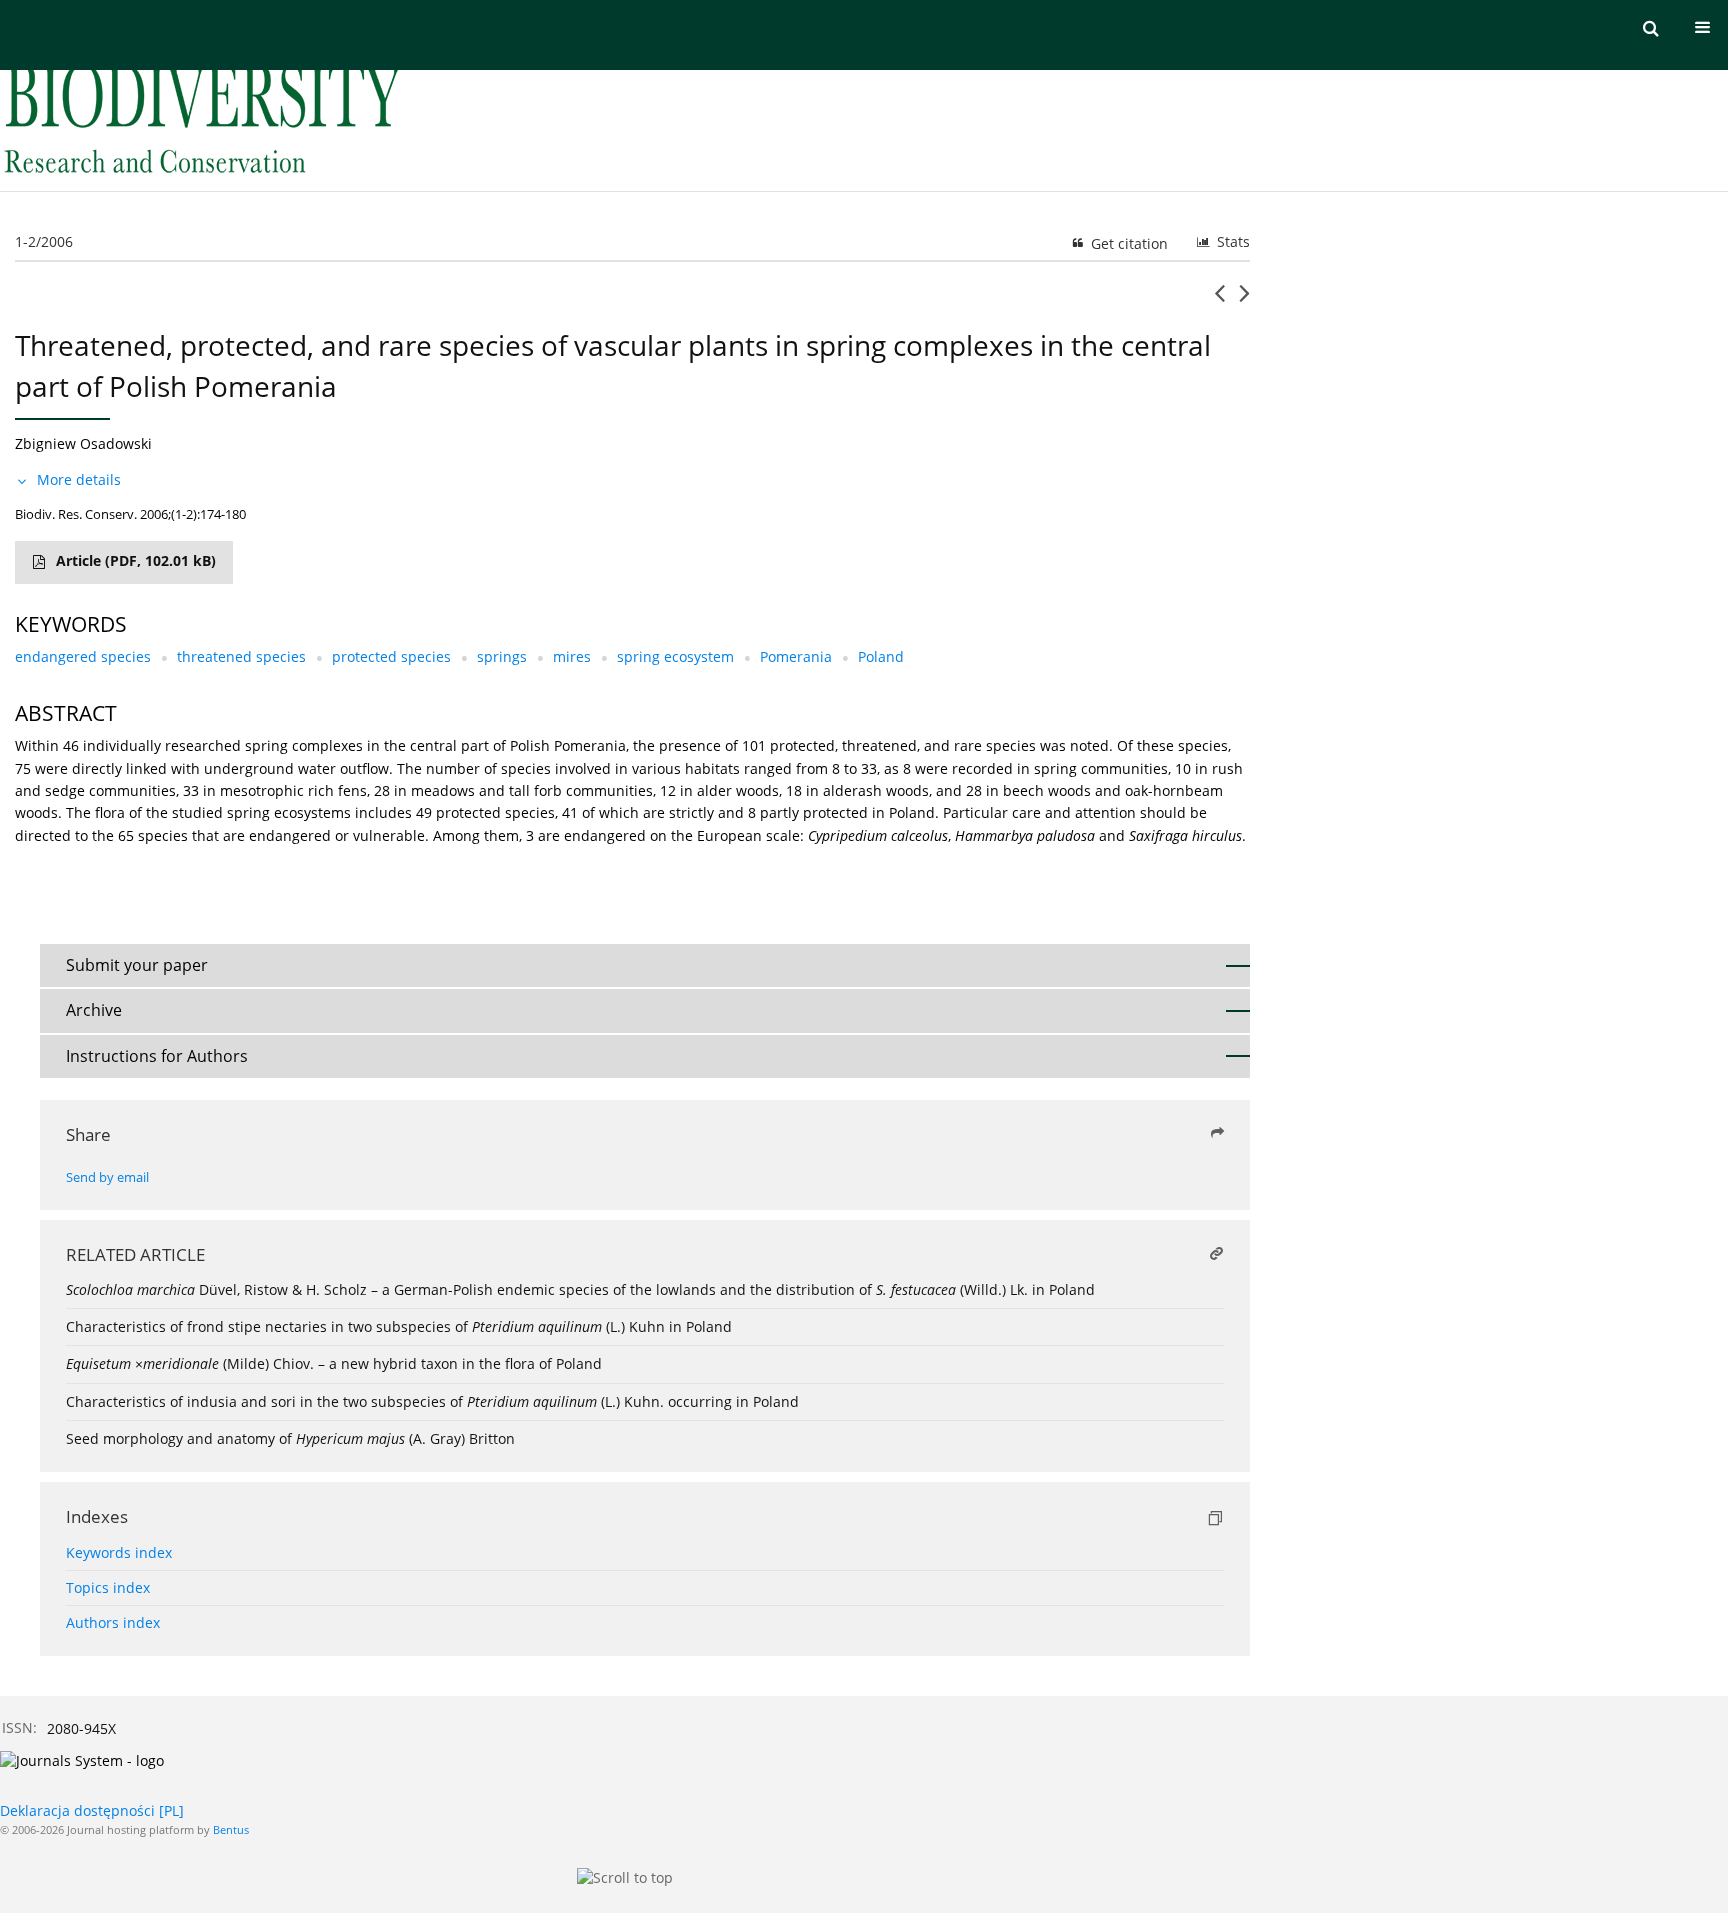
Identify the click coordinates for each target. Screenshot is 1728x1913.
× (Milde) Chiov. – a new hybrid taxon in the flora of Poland (334, 1363)
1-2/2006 (44, 241)
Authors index (113, 1622)
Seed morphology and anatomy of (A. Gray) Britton (290, 1438)
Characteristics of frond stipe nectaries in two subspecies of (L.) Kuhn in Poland (399, 1326)
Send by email (107, 1177)
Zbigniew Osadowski (83, 443)
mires (572, 656)
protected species (391, 656)
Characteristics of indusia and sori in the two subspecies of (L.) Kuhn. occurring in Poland (432, 1401)
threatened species (241, 656)
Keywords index (119, 1552)
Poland (881, 656)
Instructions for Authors (157, 1056)
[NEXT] (1244, 301)
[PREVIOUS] (1219, 301)
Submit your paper (137, 965)
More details (79, 479)
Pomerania (796, 656)
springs (502, 656)
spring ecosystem (675, 656)
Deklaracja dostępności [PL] (92, 1810)
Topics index (108, 1587)
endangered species (83, 656)
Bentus (231, 1829)
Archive (94, 1010)
